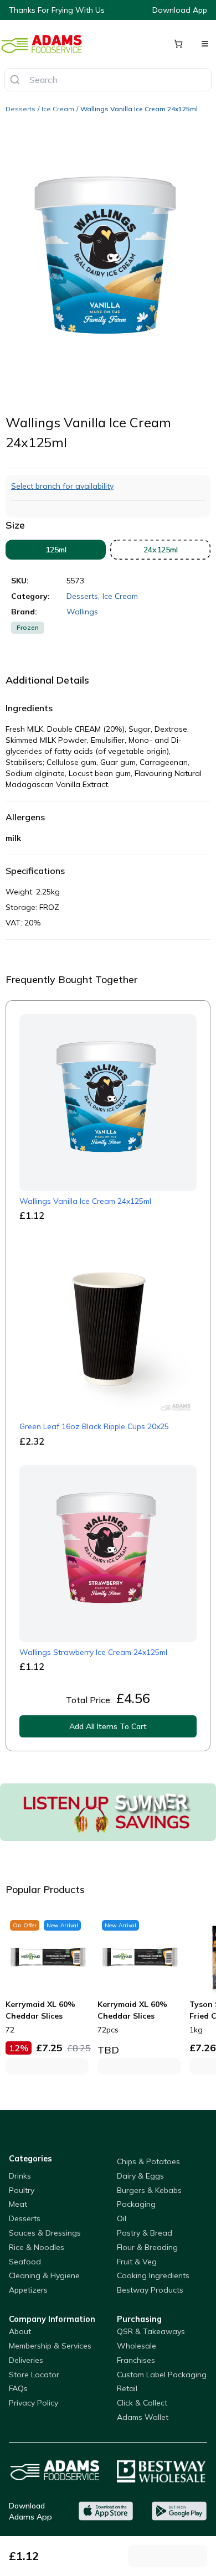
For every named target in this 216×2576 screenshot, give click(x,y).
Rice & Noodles (37, 2247)
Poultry (22, 2190)
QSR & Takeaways (151, 2331)
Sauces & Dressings (45, 2233)
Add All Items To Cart (108, 1726)
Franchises (136, 2360)
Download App (180, 10)
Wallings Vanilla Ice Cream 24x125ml (139, 109)
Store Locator (34, 2375)
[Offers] (108, 1812)
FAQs (18, 2388)
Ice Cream (58, 109)
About (20, 2331)
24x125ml (161, 550)
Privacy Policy (34, 2403)
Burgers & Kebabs (149, 2190)
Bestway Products (150, 2290)
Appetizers (28, 2290)
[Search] (15, 80)
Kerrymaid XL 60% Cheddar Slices (40, 2010)
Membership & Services (50, 2346)
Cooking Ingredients (153, 2275)
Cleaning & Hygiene (44, 2275)
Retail (127, 2388)
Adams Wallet (143, 2417)
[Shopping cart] (178, 44)
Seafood (25, 2262)
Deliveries (26, 2360)
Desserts (20, 109)
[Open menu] (205, 44)
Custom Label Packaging (162, 2375)
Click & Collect (142, 2403)
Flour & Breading (147, 2247)
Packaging (136, 2204)
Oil (122, 2218)
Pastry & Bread (145, 2233)
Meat (18, 2204)
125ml (56, 550)
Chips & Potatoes (148, 2161)
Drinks (20, 2176)
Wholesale (137, 2346)
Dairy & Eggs (140, 2176)
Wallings (82, 612)
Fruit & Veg (137, 2262)
